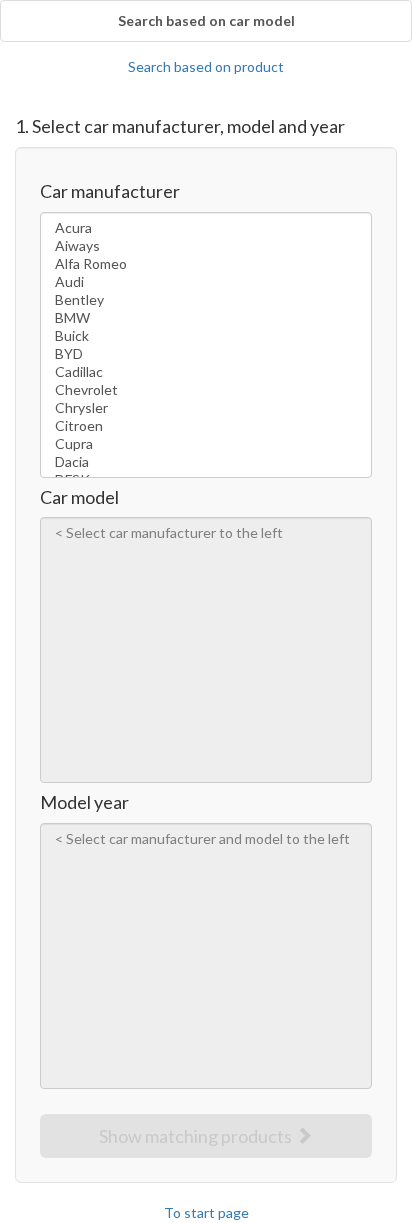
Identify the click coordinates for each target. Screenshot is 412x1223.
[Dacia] (206, 462)
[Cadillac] (206, 372)
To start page (206, 1212)
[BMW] (206, 318)
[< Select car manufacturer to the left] (206, 533)
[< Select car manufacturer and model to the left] (206, 839)
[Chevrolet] (206, 390)
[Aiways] (206, 246)
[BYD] (206, 354)
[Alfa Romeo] (206, 264)
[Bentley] (206, 300)
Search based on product (206, 66)
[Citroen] (206, 426)
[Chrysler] (206, 408)
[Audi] (206, 282)
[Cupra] (206, 444)
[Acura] (206, 228)
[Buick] (206, 336)
